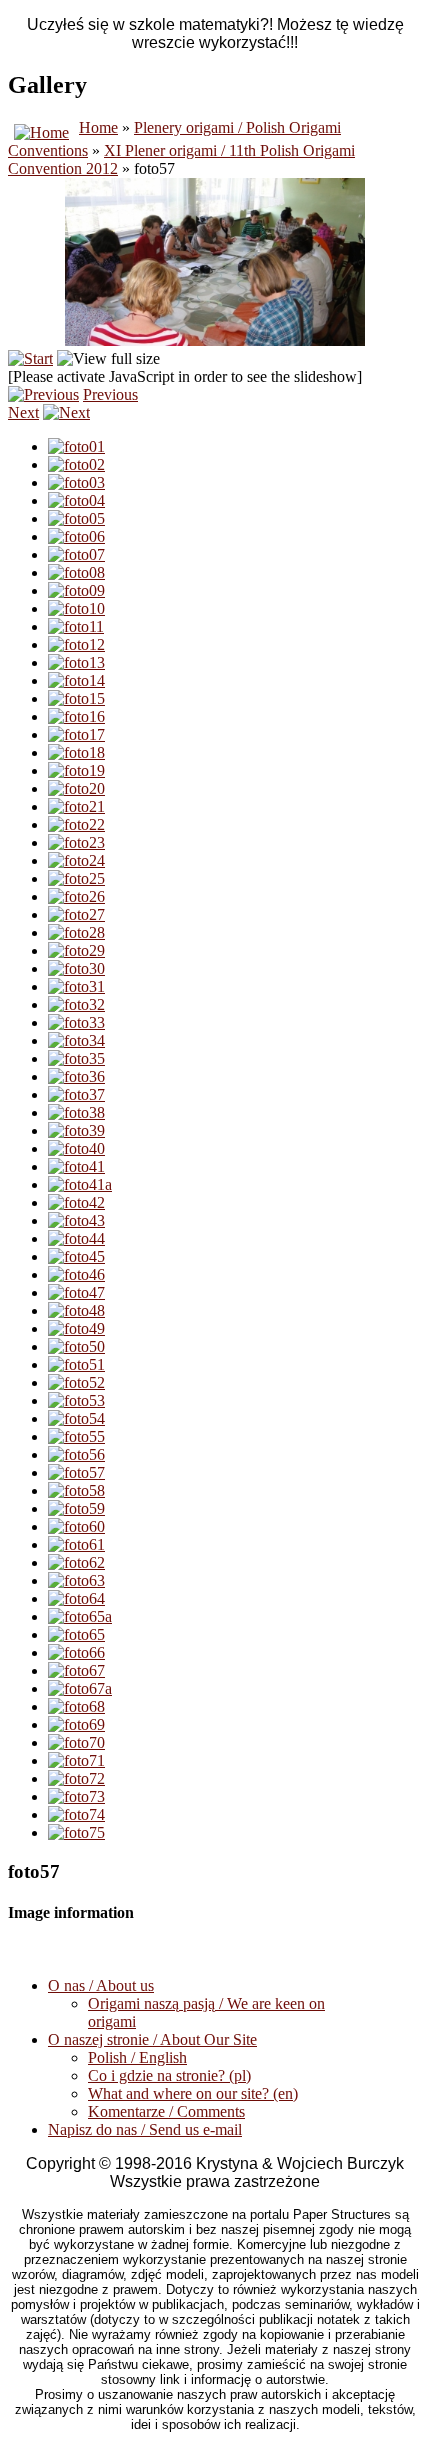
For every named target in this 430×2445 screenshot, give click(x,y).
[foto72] (76, 1778)
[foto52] (76, 1382)
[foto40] (76, 1148)
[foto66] (76, 1652)
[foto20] (76, 788)
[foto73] (76, 1796)
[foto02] (76, 464)
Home (98, 127)
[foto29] (76, 950)
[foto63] (76, 1580)
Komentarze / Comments (166, 2111)
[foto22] (76, 824)
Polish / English (137, 2057)
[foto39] (76, 1130)
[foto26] (76, 896)
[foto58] (76, 1490)
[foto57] (76, 1472)
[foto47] (76, 1292)
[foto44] (76, 1238)
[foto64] (76, 1598)
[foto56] (76, 1454)
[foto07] (76, 554)
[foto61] (76, 1544)
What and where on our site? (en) (193, 2093)
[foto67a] (80, 1688)
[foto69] (76, 1724)
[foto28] (76, 932)
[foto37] (76, 1094)
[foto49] (76, 1328)
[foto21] (76, 806)
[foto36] (76, 1076)
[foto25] (76, 878)
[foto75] (76, 1832)
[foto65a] (80, 1616)
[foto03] (76, 482)
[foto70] (76, 1742)
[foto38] (76, 1112)
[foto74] (76, 1814)
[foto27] (76, 914)
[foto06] (76, 536)
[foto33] (76, 1022)
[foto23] (76, 842)
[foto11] (76, 626)
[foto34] (76, 1040)
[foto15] (76, 698)
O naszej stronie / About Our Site (152, 2039)
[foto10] (76, 608)
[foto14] (76, 680)
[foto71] (76, 1760)
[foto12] (76, 644)
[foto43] (76, 1220)
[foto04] (76, 500)
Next (23, 412)
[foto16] (76, 716)
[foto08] (76, 572)
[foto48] (76, 1310)
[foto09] (76, 590)
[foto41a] (80, 1184)
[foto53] (76, 1400)
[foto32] (76, 1004)
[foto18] (76, 752)
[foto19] (76, 770)
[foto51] (76, 1364)
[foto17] (76, 734)
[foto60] (76, 1526)
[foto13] (76, 662)
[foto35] (76, 1058)
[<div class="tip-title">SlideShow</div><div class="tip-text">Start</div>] (30, 358)
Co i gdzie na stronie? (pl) (169, 2075)
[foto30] (76, 968)
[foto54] (76, 1418)
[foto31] (76, 986)
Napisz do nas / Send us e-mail (145, 2129)
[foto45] (76, 1256)
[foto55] (76, 1436)
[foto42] (76, 1202)
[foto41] (76, 1166)
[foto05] (76, 518)
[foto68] (76, 1706)
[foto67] (76, 1670)
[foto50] (76, 1346)
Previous (110, 394)
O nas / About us (101, 1985)
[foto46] (76, 1274)
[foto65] (76, 1634)
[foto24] (76, 860)
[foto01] (76, 446)
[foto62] (76, 1562)
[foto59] (76, 1508)
